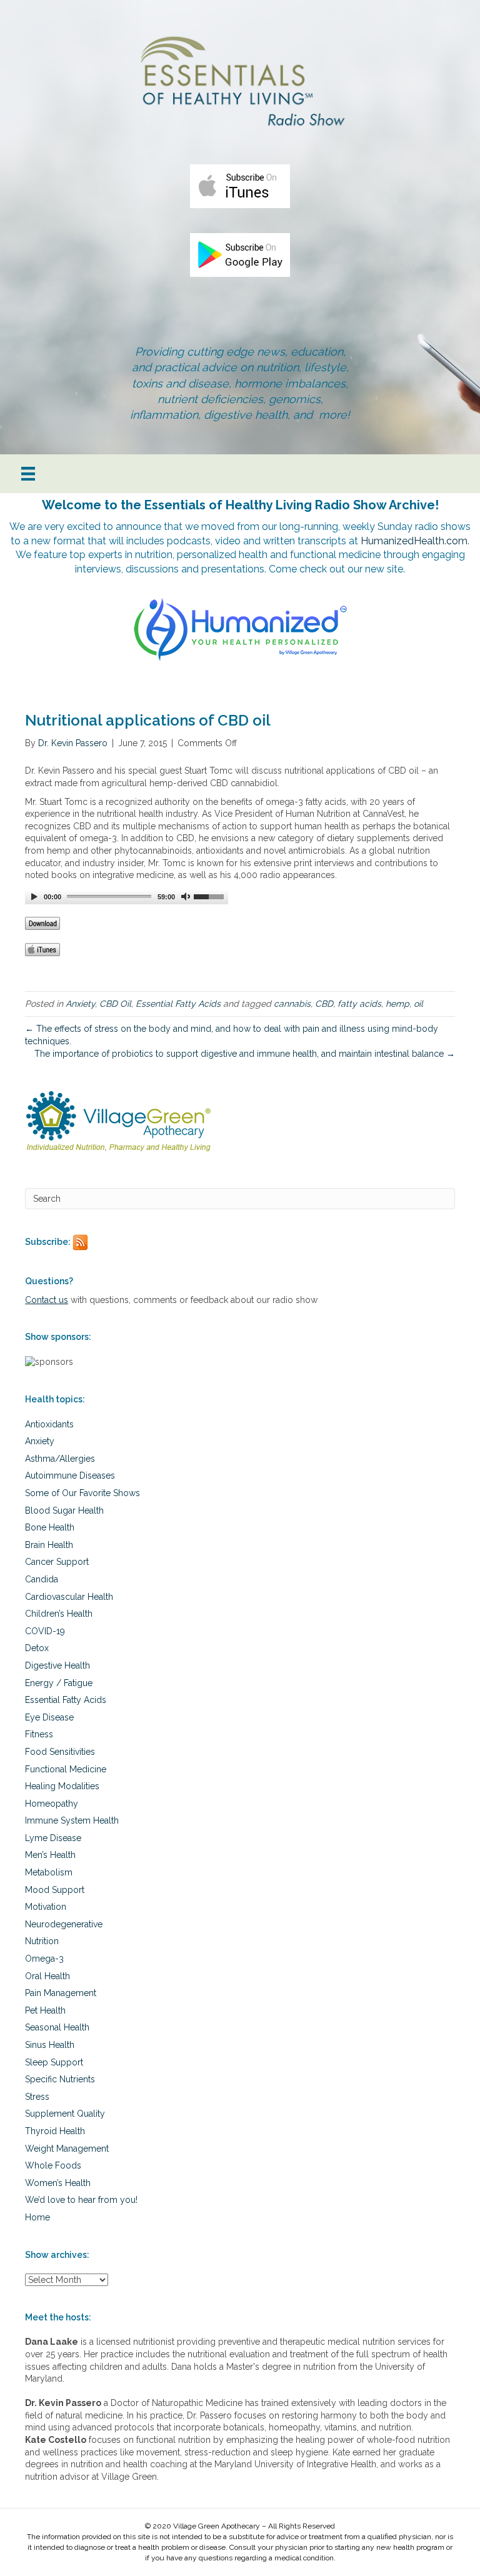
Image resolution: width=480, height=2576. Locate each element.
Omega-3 (44, 1959)
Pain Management (61, 1993)
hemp (397, 1004)
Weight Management (67, 2149)
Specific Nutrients (60, 2079)
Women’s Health (58, 2183)
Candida (42, 1579)
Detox (37, 1648)
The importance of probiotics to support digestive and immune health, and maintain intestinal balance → (245, 1054)
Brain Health (49, 1545)
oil (418, 1004)
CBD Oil (115, 1004)
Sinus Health (50, 2045)
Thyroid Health (55, 2131)
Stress (37, 2097)
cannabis (292, 1004)
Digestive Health (57, 1665)
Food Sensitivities (60, 1752)
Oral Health (47, 1976)
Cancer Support (57, 1562)
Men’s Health (50, 1855)
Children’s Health (59, 1614)
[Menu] (28, 474)
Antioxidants (49, 1424)
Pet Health (45, 2010)
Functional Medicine (66, 1769)
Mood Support (55, 1890)
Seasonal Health (57, 2027)
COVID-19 (45, 1631)
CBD (324, 1004)
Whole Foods (53, 2165)
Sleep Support (54, 2062)
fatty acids (359, 1004)
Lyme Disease (53, 1838)
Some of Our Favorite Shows (82, 1493)
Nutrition (42, 1941)
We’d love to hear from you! (81, 2200)
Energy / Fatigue (59, 1683)
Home (37, 2217)
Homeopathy (52, 1804)
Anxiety (80, 1004)
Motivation (46, 1907)
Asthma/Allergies (60, 1459)
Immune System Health (72, 1820)
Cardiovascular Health (69, 1597)
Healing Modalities (62, 1786)
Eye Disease (49, 1717)
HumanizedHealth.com (414, 541)
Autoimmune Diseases (70, 1475)
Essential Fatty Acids (178, 1004)
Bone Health (50, 1527)
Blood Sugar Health (64, 1510)
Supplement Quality (65, 2114)
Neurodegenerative (64, 1924)
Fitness (39, 1734)
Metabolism (49, 1872)
